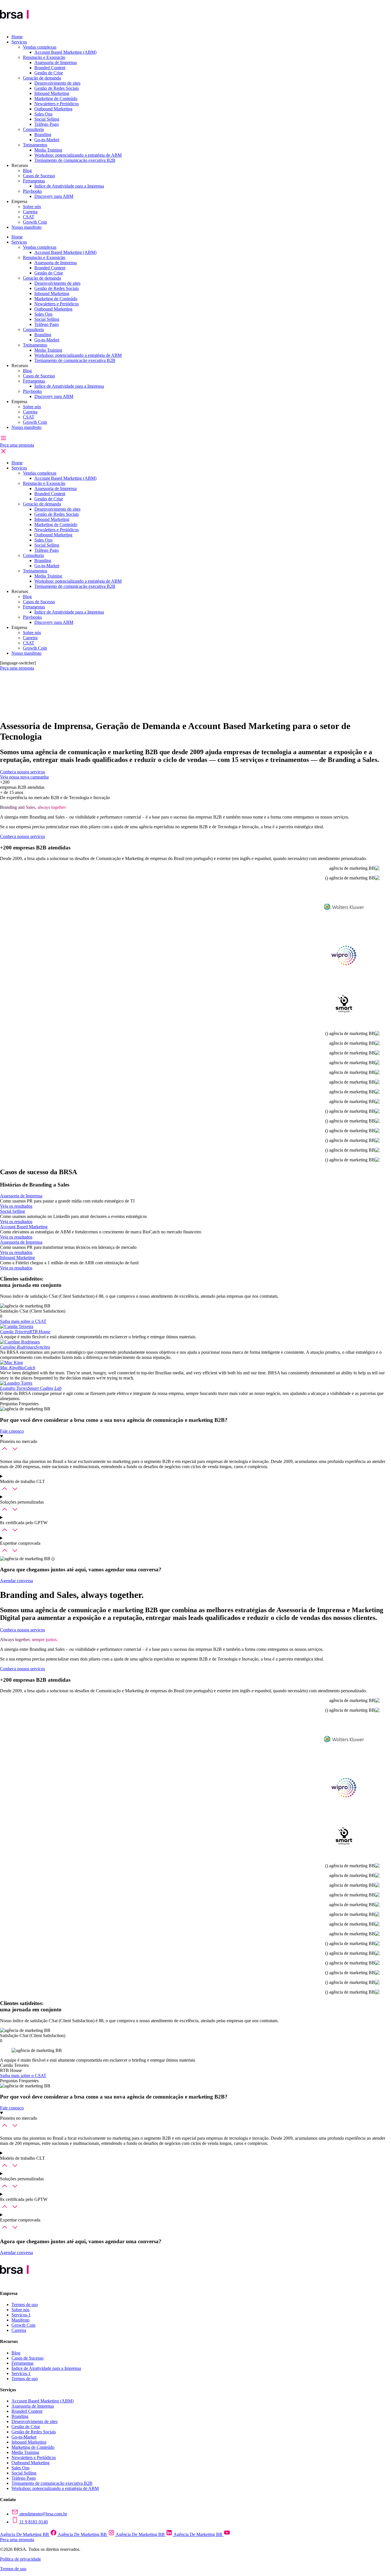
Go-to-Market (47, 140)
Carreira (30, 212)
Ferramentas (34, 181)
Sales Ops (43, 114)
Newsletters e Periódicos (57, 104)
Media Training (48, 150)
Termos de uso (25, 2305)
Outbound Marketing (53, 109)
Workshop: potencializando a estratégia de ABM (78, 155)
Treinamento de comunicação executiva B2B (75, 160)
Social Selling (47, 119)
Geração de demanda (42, 78)
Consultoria (33, 129)
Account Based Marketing (24, 1227)
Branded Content (50, 68)
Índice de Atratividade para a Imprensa (69, 186)
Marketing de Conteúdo (56, 98)
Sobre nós (32, 207)
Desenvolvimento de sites (57, 83)
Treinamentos (35, 145)
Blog (27, 171)
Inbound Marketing (52, 93)
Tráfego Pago (47, 124)
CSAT (29, 217)
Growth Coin (35, 222)
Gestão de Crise (49, 73)
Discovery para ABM (54, 196)
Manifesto (20, 2320)
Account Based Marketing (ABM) (65, 52)
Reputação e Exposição (44, 57)
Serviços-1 (21, 2315)
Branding (43, 135)
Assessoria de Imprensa (56, 62)
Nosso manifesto (26, 227)
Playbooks (32, 191)
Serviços (19, 42)
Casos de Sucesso (39, 176)
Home (17, 37)
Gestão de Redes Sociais (57, 88)
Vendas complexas (40, 47)
